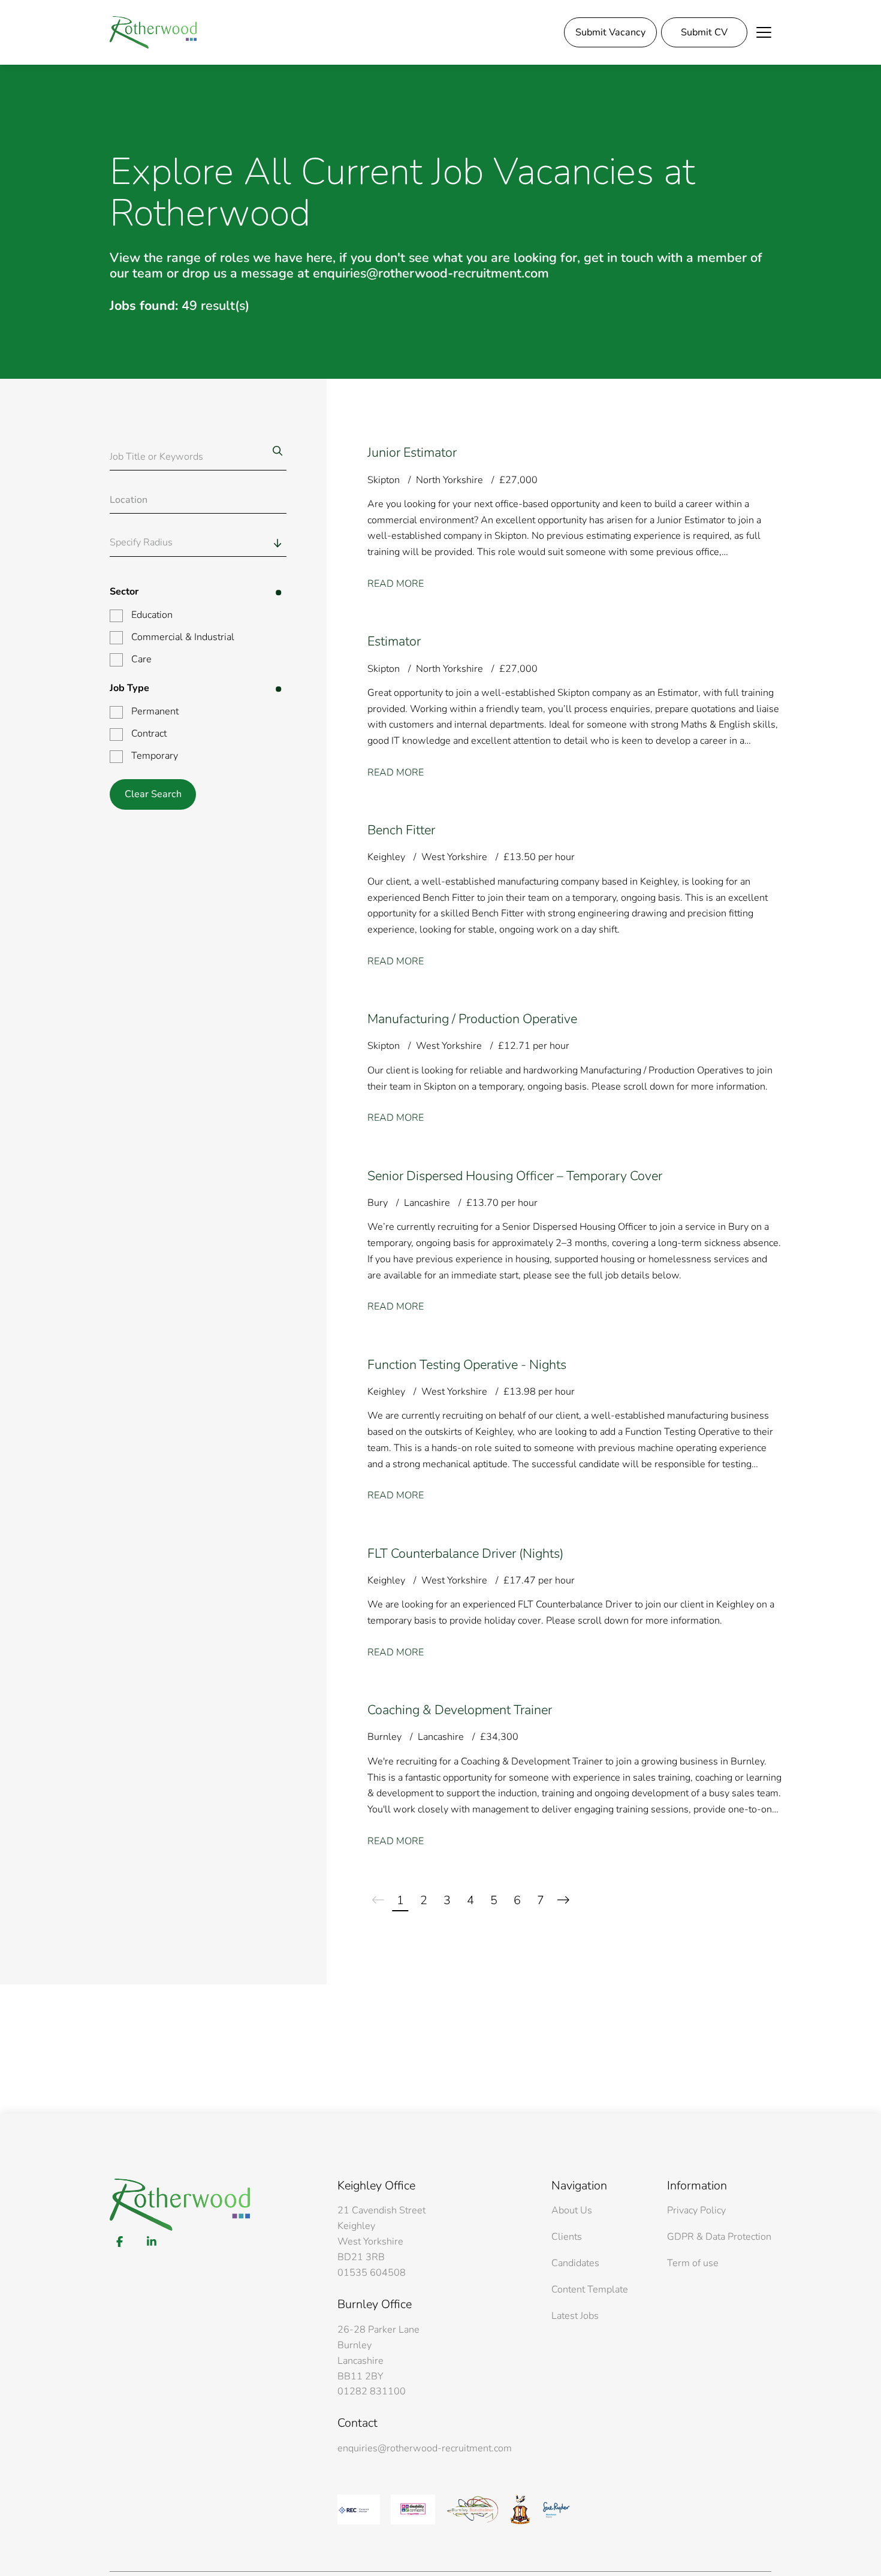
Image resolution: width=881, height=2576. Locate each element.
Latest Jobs (575, 2316)
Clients (567, 2237)
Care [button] (141, 659)
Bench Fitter (401, 830)
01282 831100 (372, 2391)
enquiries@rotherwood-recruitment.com (425, 2448)
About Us (572, 2210)
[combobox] (221, 543)
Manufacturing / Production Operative (472, 1019)
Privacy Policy (696, 2210)
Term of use (693, 2263)
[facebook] (120, 2242)
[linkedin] (151, 2242)
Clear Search (153, 794)
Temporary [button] (155, 756)
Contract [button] (149, 734)
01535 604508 (372, 2273)
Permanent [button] (155, 711)
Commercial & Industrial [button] (183, 637)
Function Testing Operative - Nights (467, 1365)
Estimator (394, 641)
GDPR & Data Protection (719, 2237)
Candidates (575, 2263)
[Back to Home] (153, 32)
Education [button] (152, 615)
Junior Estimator (412, 453)
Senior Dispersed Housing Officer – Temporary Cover (515, 1176)
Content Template (590, 2290)
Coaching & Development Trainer (460, 1710)
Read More (396, 584)
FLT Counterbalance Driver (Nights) (465, 1554)
